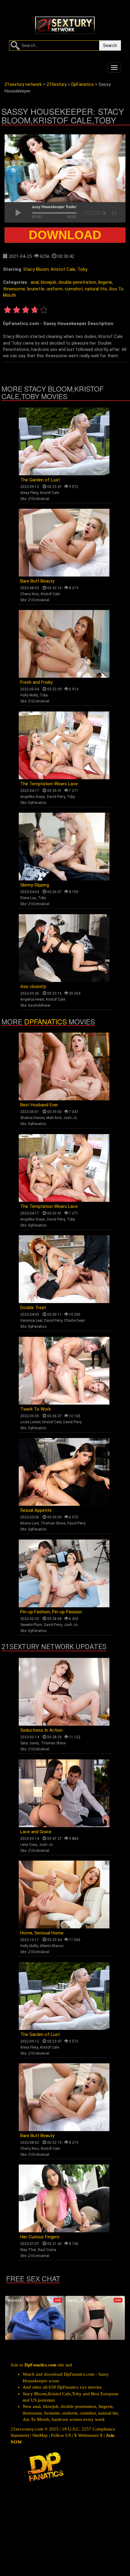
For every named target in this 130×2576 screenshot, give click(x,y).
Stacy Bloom (36, 269)
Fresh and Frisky (36, 682)
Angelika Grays (33, 797)
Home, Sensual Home (42, 1933)
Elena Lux (28, 898)
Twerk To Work (36, 1409)
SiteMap (40, 2435)
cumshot (74, 289)
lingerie (105, 282)
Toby (82, 269)
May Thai (28, 2250)
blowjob (49, 282)
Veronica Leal (31, 1321)
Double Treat (33, 1308)
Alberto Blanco (52, 1946)
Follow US (61, 2435)
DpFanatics (37, 803)
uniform (55, 289)
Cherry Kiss (30, 594)
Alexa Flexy (29, 493)
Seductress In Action (41, 1730)
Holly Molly (29, 695)
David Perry (56, 797)
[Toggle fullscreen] (114, 212)
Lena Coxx (29, 1845)
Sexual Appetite (36, 1510)
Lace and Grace (36, 1832)
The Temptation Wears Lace (49, 784)
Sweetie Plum (31, 1625)
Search (110, 45)
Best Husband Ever (39, 1105)
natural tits (96, 289)
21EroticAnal (39, 499)
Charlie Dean (75, 1321)
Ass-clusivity (33, 986)
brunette (36, 289)
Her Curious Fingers (40, 2237)
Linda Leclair (30, 1422)
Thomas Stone (53, 1523)
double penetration (77, 282)
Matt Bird (54, 1118)
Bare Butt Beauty (37, 581)
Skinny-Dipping (35, 885)
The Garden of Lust (40, 480)
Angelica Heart (32, 999)
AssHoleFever (39, 1005)
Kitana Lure (29, 1523)
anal (35, 282)
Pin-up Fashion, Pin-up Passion (51, 1612)
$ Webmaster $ (88, 2435)
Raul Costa (47, 2250)
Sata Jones (30, 1743)
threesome (14, 289)
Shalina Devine (32, 1118)
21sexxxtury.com (27, 2429)
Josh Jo (70, 1118)
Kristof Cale (63, 269)
